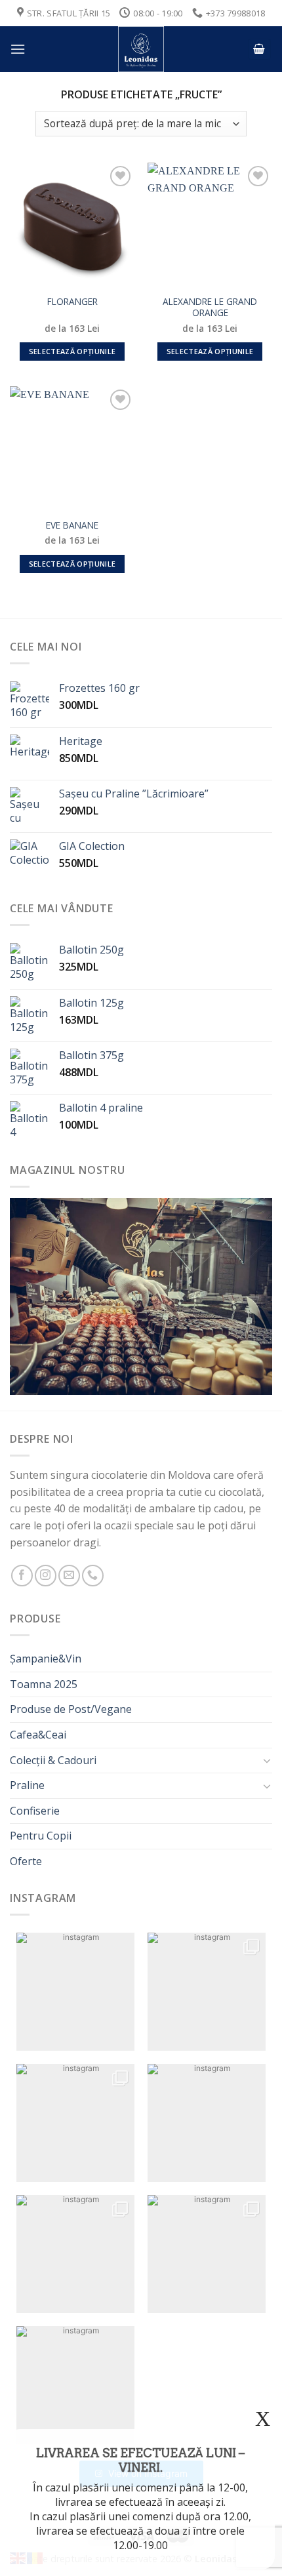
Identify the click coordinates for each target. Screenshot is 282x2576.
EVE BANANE (72, 525)
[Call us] (93, 1576)
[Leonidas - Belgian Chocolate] (141, 49)
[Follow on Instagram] (46, 1576)
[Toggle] (267, 1760)
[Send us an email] (69, 1576)
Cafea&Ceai (38, 1735)
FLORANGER (72, 302)
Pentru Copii (41, 1836)
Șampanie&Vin (46, 1659)
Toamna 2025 (44, 1684)
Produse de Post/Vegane (71, 1709)
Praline (27, 1785)
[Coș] (260, 50)
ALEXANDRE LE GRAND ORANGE (210, 307)
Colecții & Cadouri (53, 1760)
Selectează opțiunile (72, 351)
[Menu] (18, 49)
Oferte (26, 1861)
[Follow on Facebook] (22, 1576)
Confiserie (35, 1811)
